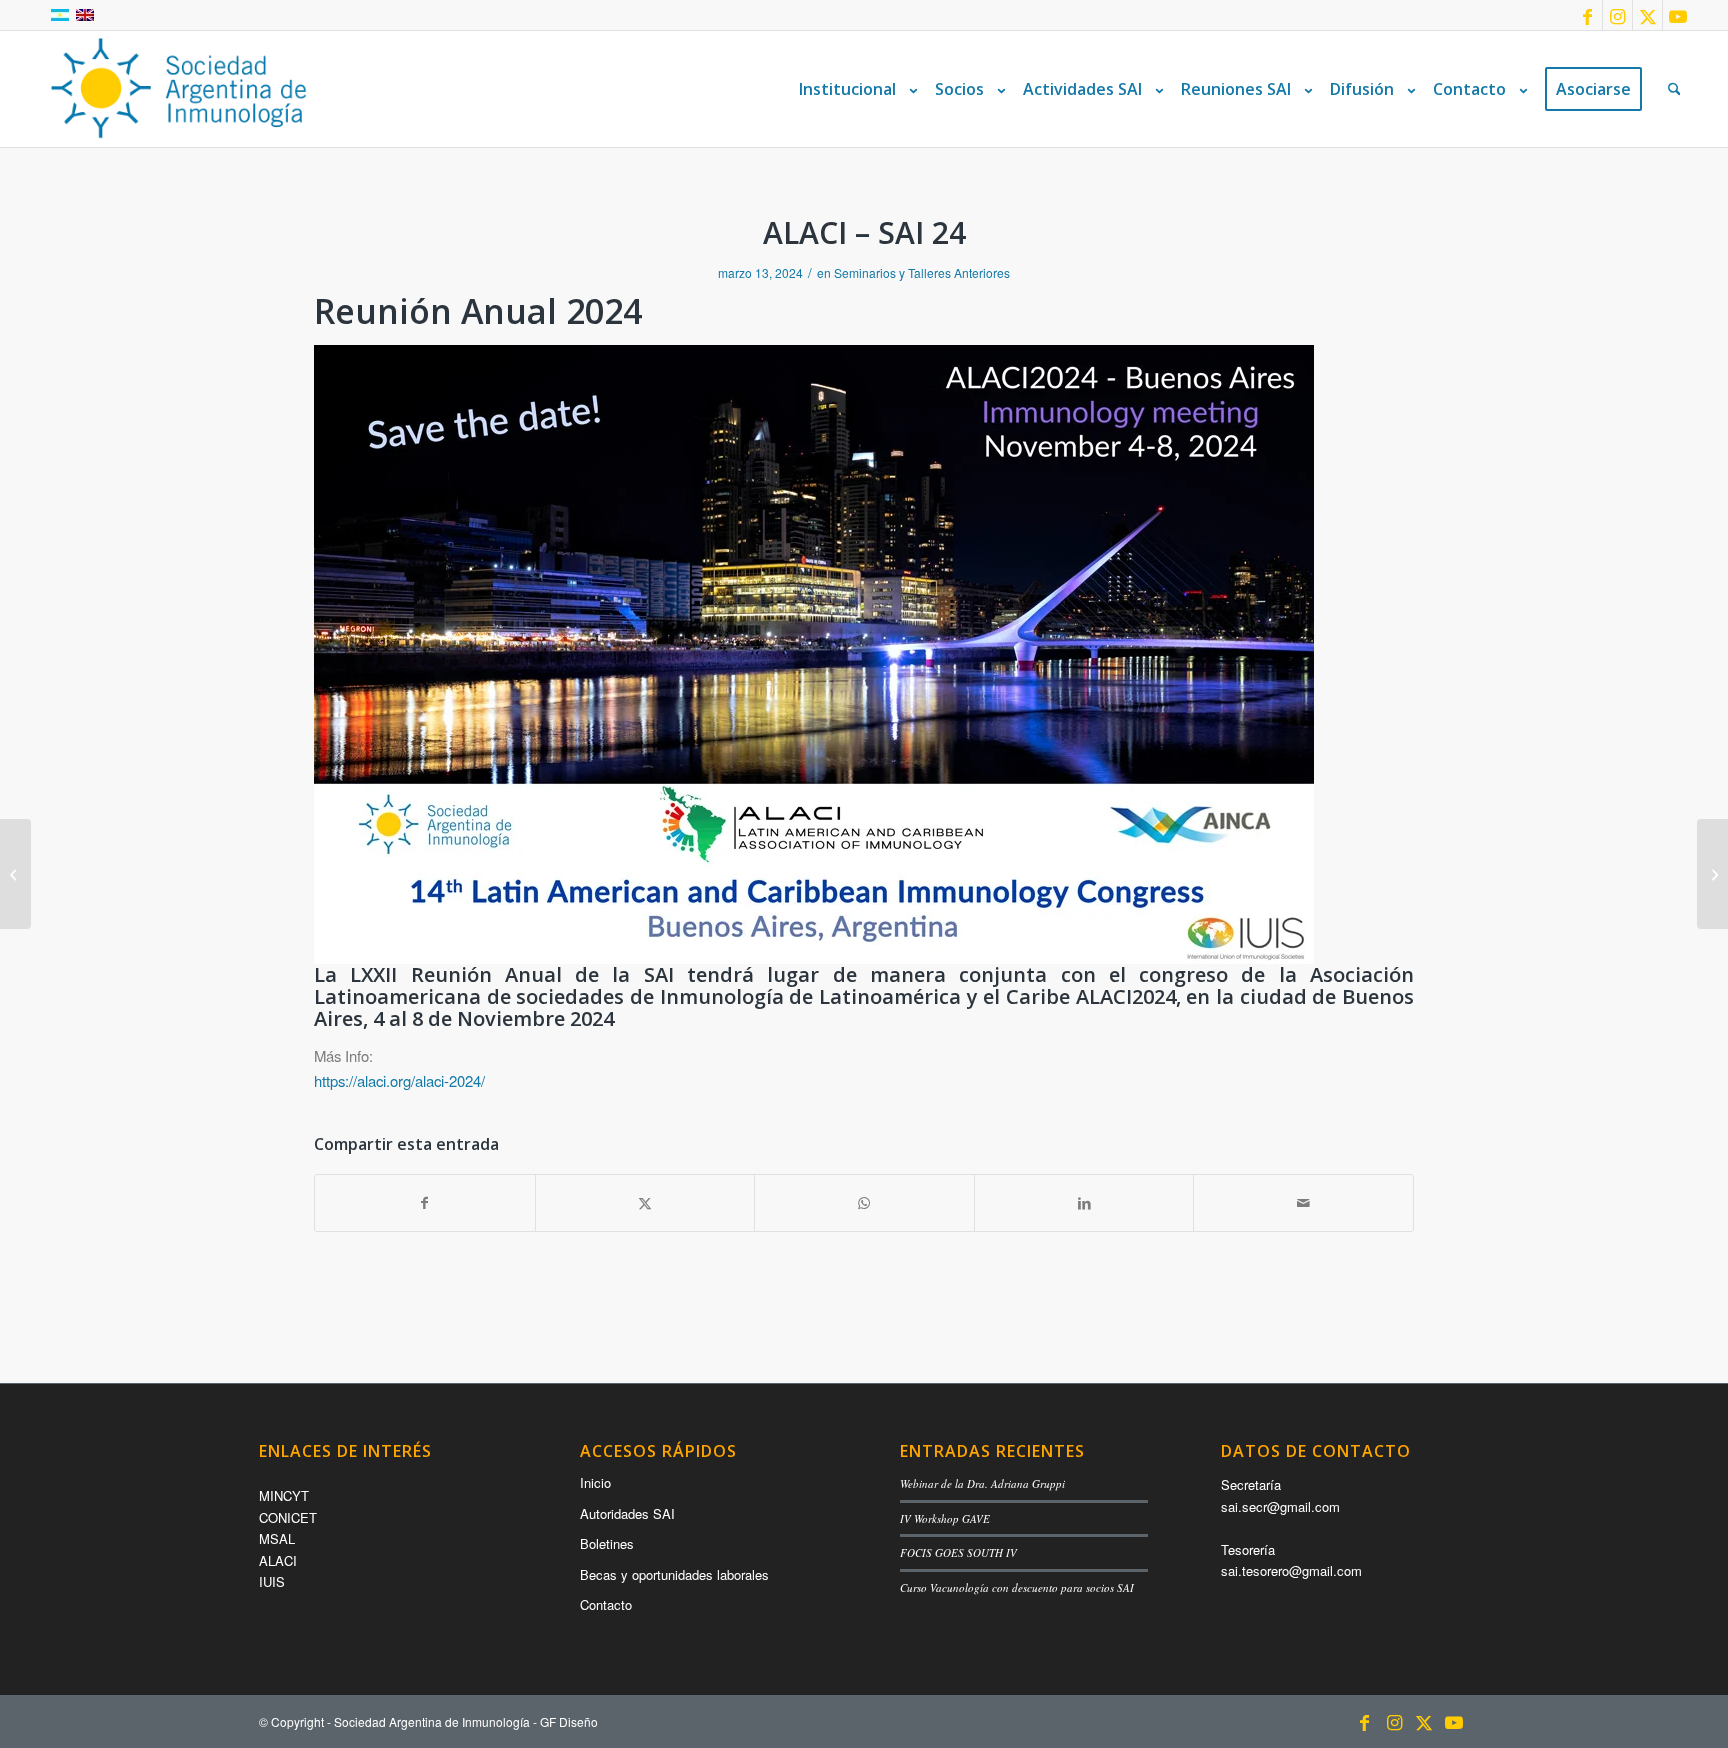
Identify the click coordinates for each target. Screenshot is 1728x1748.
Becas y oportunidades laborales (674, 1574)
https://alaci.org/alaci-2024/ (399, 1080)
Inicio (595, 1482)
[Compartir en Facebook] (425, 1203)
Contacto (606, 1604)
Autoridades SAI (627, 1513)
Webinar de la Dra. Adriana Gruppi (982, 1483)
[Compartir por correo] (1303, 1203)
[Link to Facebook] (1587, 15)
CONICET (288, 1517)
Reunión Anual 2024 (478, 311)
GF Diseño (569, 1721)
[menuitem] (854, 89)
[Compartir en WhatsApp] (864, 1203)
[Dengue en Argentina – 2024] (15, 874)
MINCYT (284, 1495)
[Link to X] (1647, 15)
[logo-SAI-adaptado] (178, 89)
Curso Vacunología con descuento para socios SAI (1017, 1587)
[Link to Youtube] (1678, 15)
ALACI (278, 1560)
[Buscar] (1674, 89)
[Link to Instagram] (1617, 15)
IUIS (272, 1581)
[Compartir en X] (645, 1203)
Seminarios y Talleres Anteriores (922, 272)
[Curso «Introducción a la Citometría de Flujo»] (1712, 874)
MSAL (277, 1538)
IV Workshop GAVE (945, 1518)
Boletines (607, 1543)
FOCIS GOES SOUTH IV (958, 1552)
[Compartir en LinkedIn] (1084, 1203)
